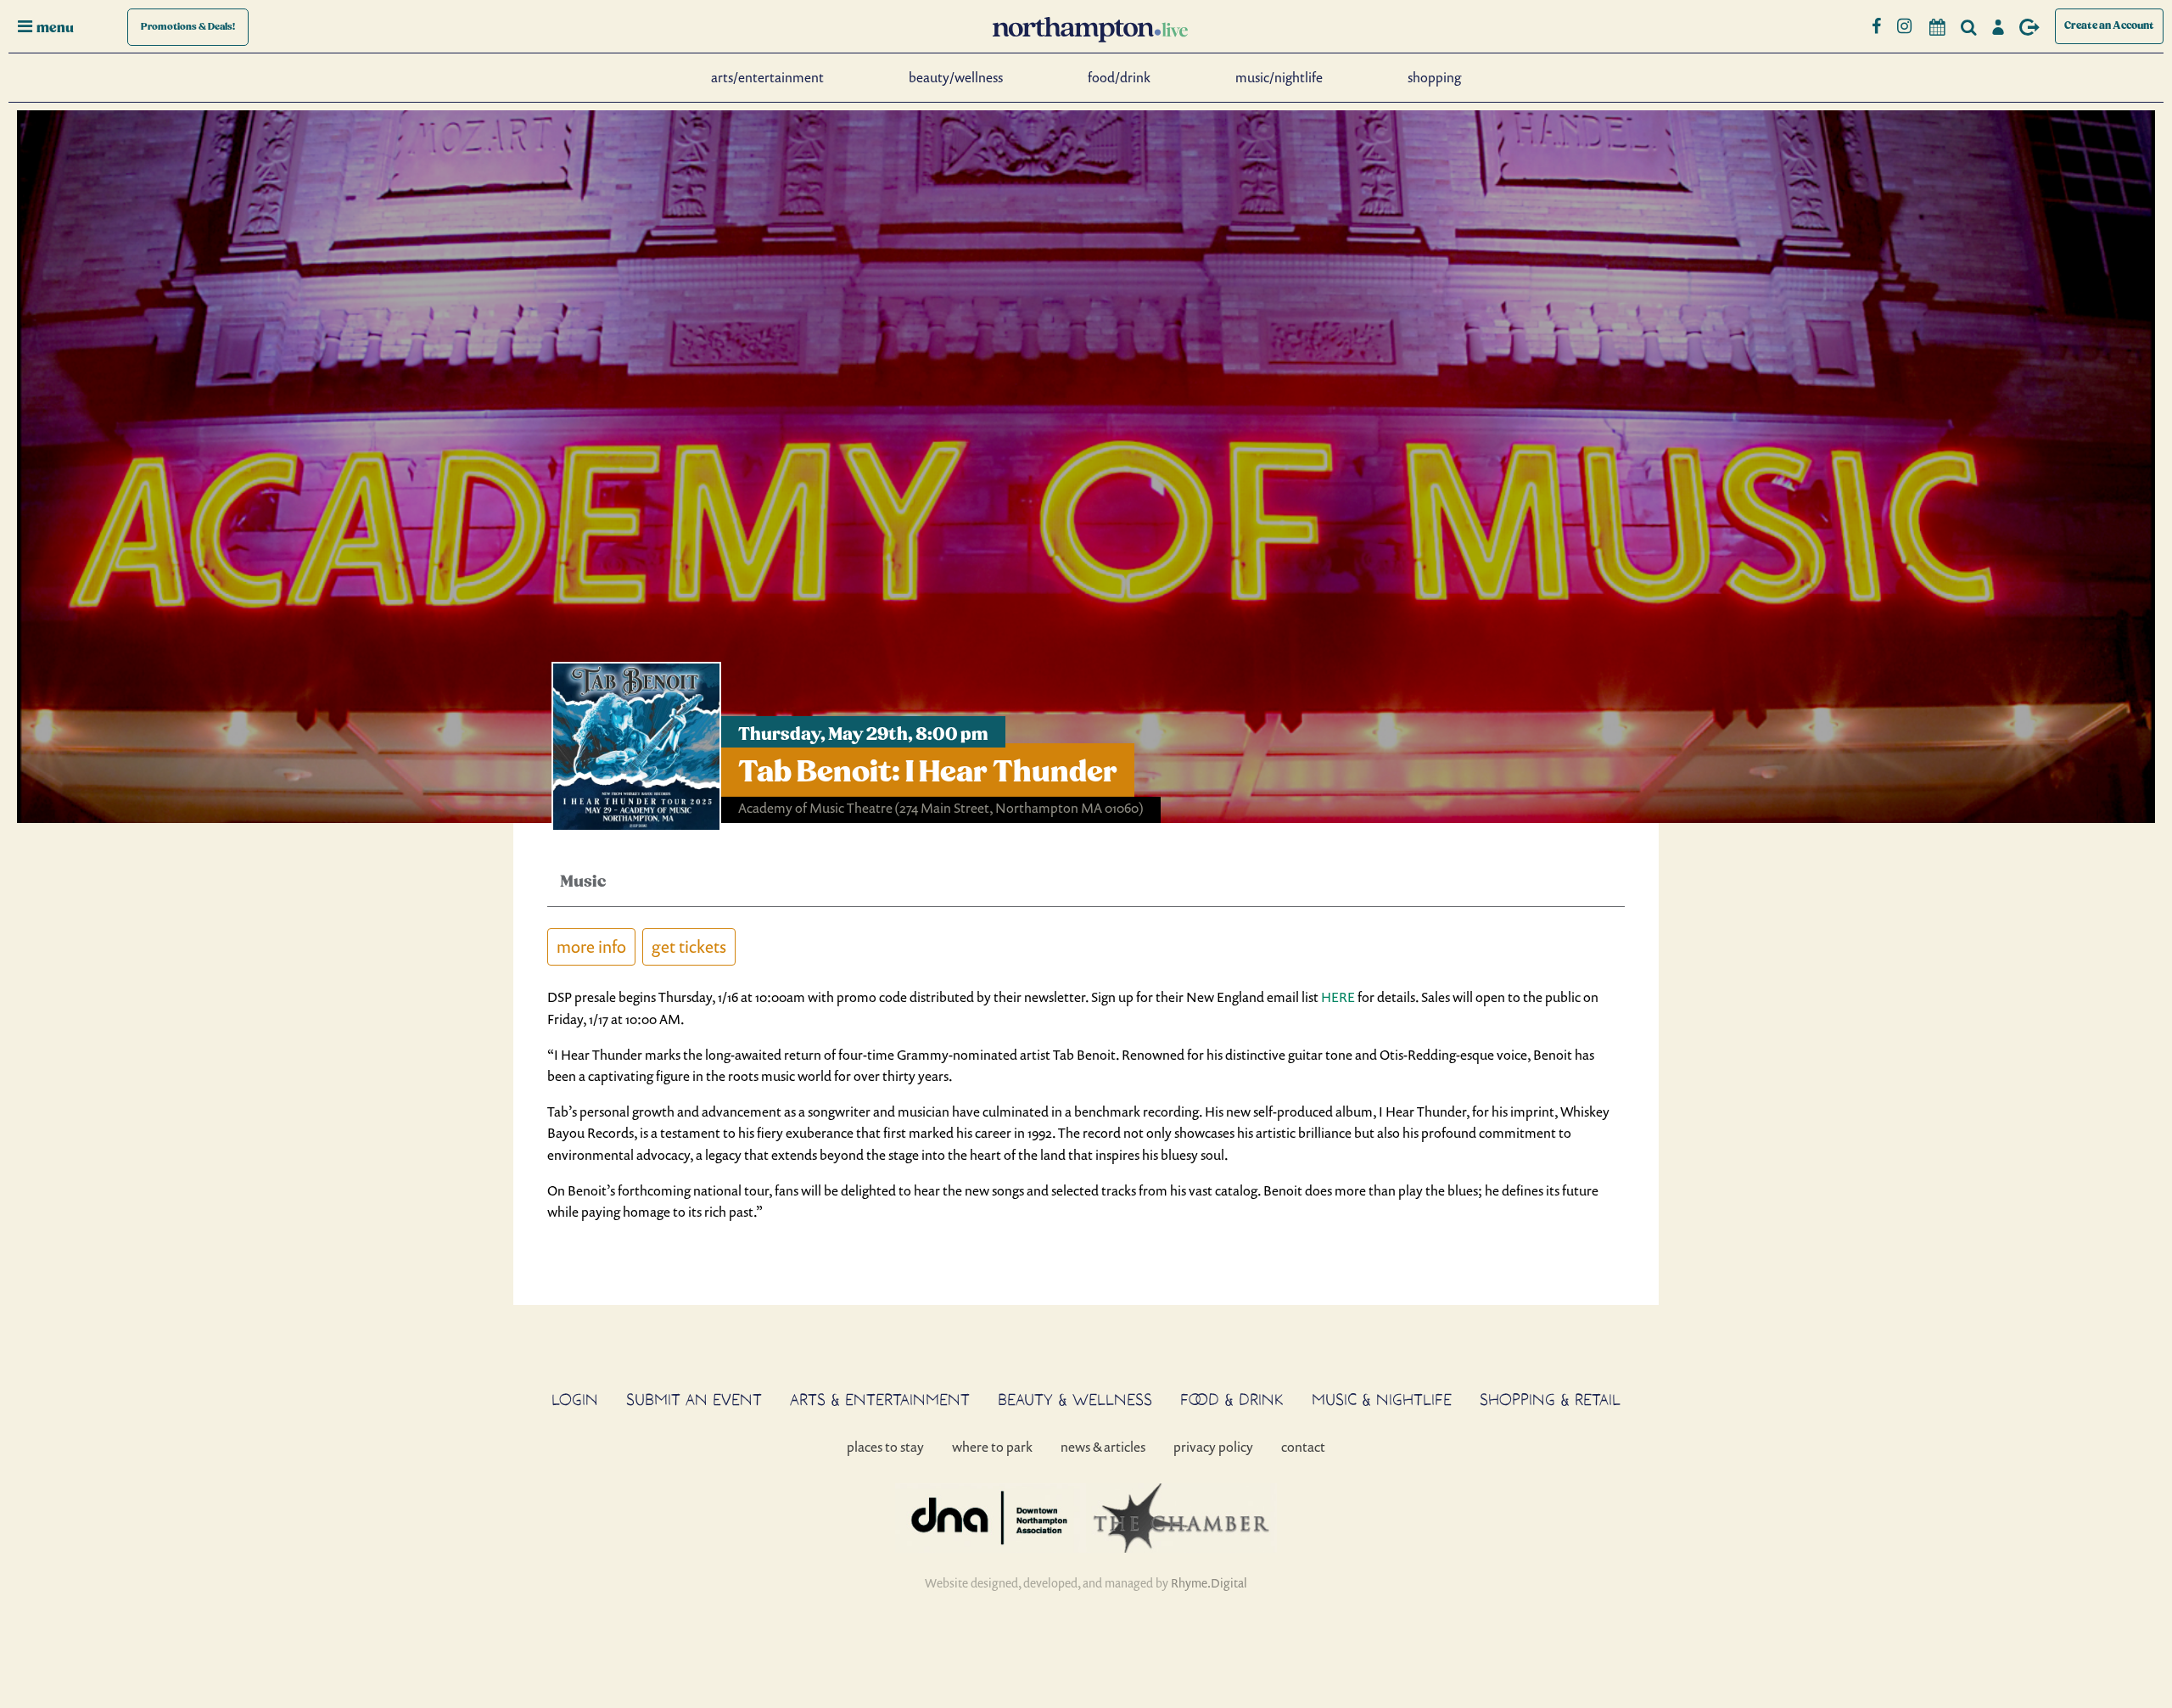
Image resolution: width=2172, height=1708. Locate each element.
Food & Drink (1232, 1399)
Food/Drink (1119, 77)
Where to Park (992, 1447)
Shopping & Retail (1550, 1399)
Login (575, 1399)
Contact (1303, 1447)
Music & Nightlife (1382, 1399)
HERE (1338, 997)
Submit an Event (694, 1399)
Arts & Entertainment (880, 1399)
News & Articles (1103, 1447)
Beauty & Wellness (1075, 1399)
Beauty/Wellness (956, 77)
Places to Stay (885, 1447)
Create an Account (2109, 26)
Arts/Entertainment (767, 77)
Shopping (1434, 77)
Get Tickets (689, 946)
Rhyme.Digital (1209, 1583)
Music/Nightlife (1279, 77)
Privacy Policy (1213, 1447)
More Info (591, 946)
